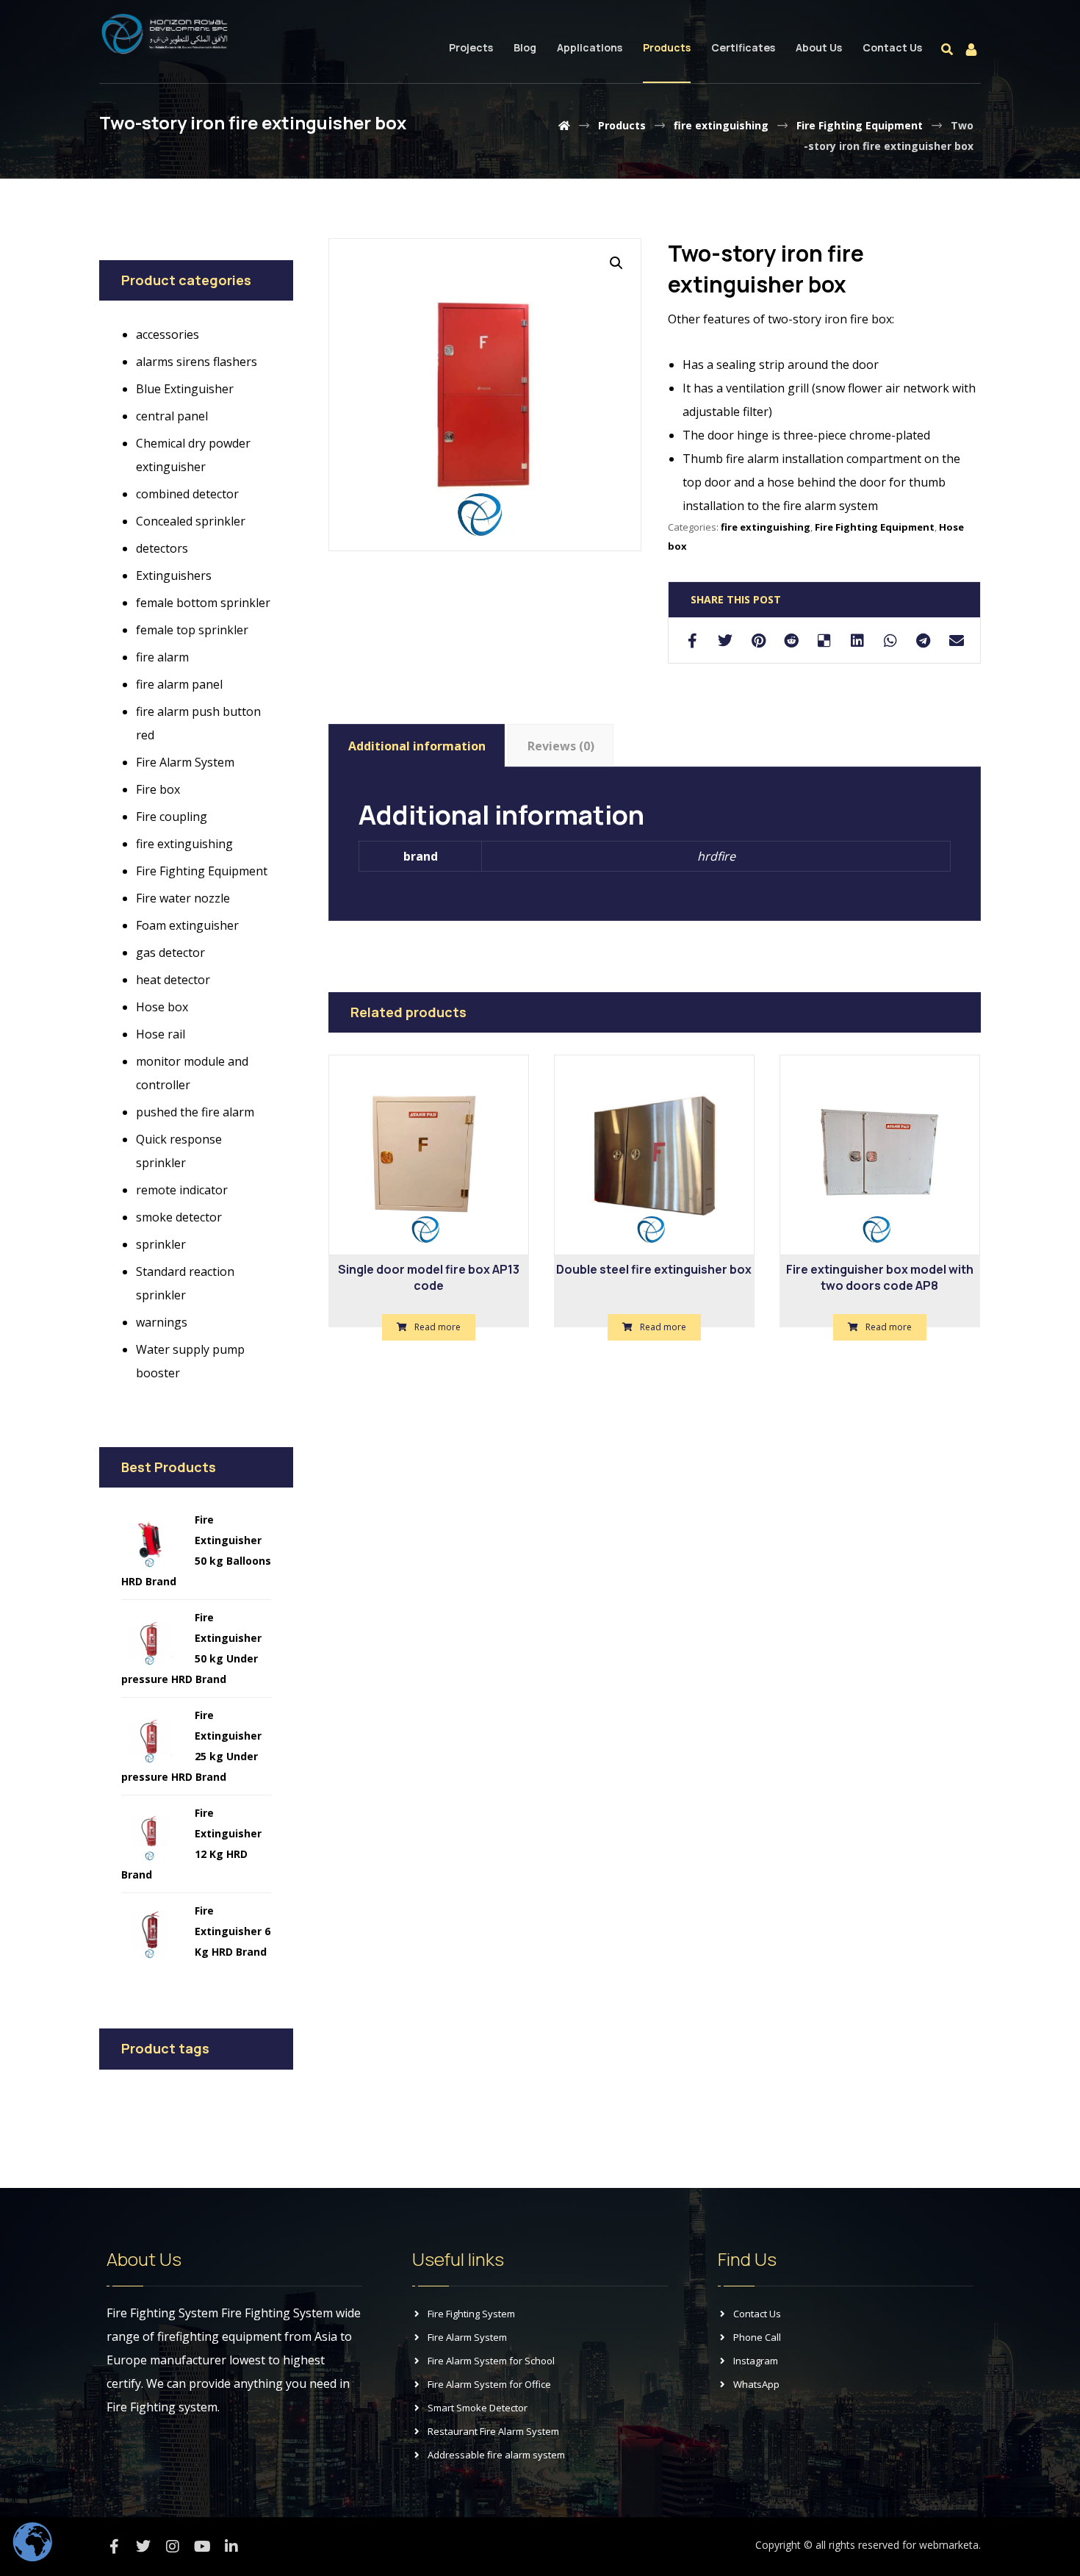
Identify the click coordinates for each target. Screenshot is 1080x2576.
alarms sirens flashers (197, 362)
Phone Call (757, 2337)
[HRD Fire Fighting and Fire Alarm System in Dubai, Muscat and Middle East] (165, 34)
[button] (616, 263)
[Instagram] (173, 2547)
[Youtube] (202, 2547)
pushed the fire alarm (195, 1112)
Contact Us (757, 2314)
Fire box (158, 789)
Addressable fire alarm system (496, 2455)
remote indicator (182, 1190)
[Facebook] (114, 2547)
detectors (162, 548)
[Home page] (564, 125)
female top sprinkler (192, 630)
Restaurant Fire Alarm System (493, 2431)
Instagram (756, 2361)
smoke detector (179, 1217)
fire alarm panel (179, 684)
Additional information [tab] (417, 746)
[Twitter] (143, 2547)
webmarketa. (950, 2545)
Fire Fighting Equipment (875, 527)
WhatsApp (756, 2384)
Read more (438, 1327)
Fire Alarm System (185, 762)
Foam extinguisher (187, 925)
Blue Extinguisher (185, 389)
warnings (162, 1322)
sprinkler (161, 1244)
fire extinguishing (766, 527)
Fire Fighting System (471, 2314)
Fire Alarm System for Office (489, 2384)
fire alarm (162, 657)
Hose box (162, 1007)
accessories (168, 334)
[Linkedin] (231, 2547)
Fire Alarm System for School (491, 2361)
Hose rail (161, 1034)
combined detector (187, 494)
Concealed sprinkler (191, 521)
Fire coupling (172, 817)
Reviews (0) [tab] (561, 746)
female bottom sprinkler (203, 603)
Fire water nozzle (183, 898)
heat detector (173, 980)
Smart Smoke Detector (478, 2408)
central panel (172, 416)
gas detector (170, 952)
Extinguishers (174, 575)
